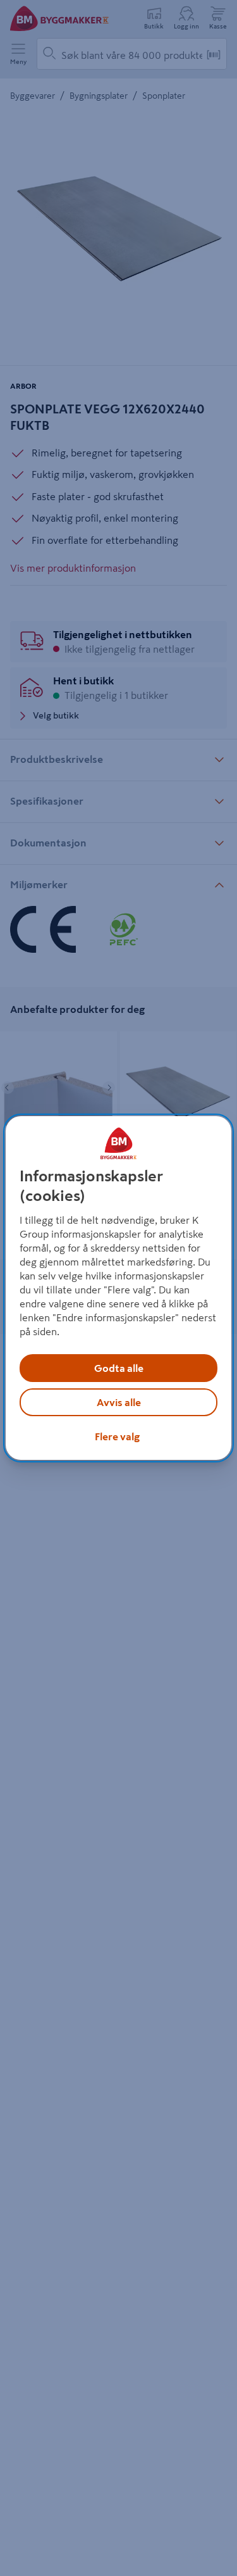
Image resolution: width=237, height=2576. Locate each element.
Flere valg (117, 1436)
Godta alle (119, 1368)
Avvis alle (119, 1402)
